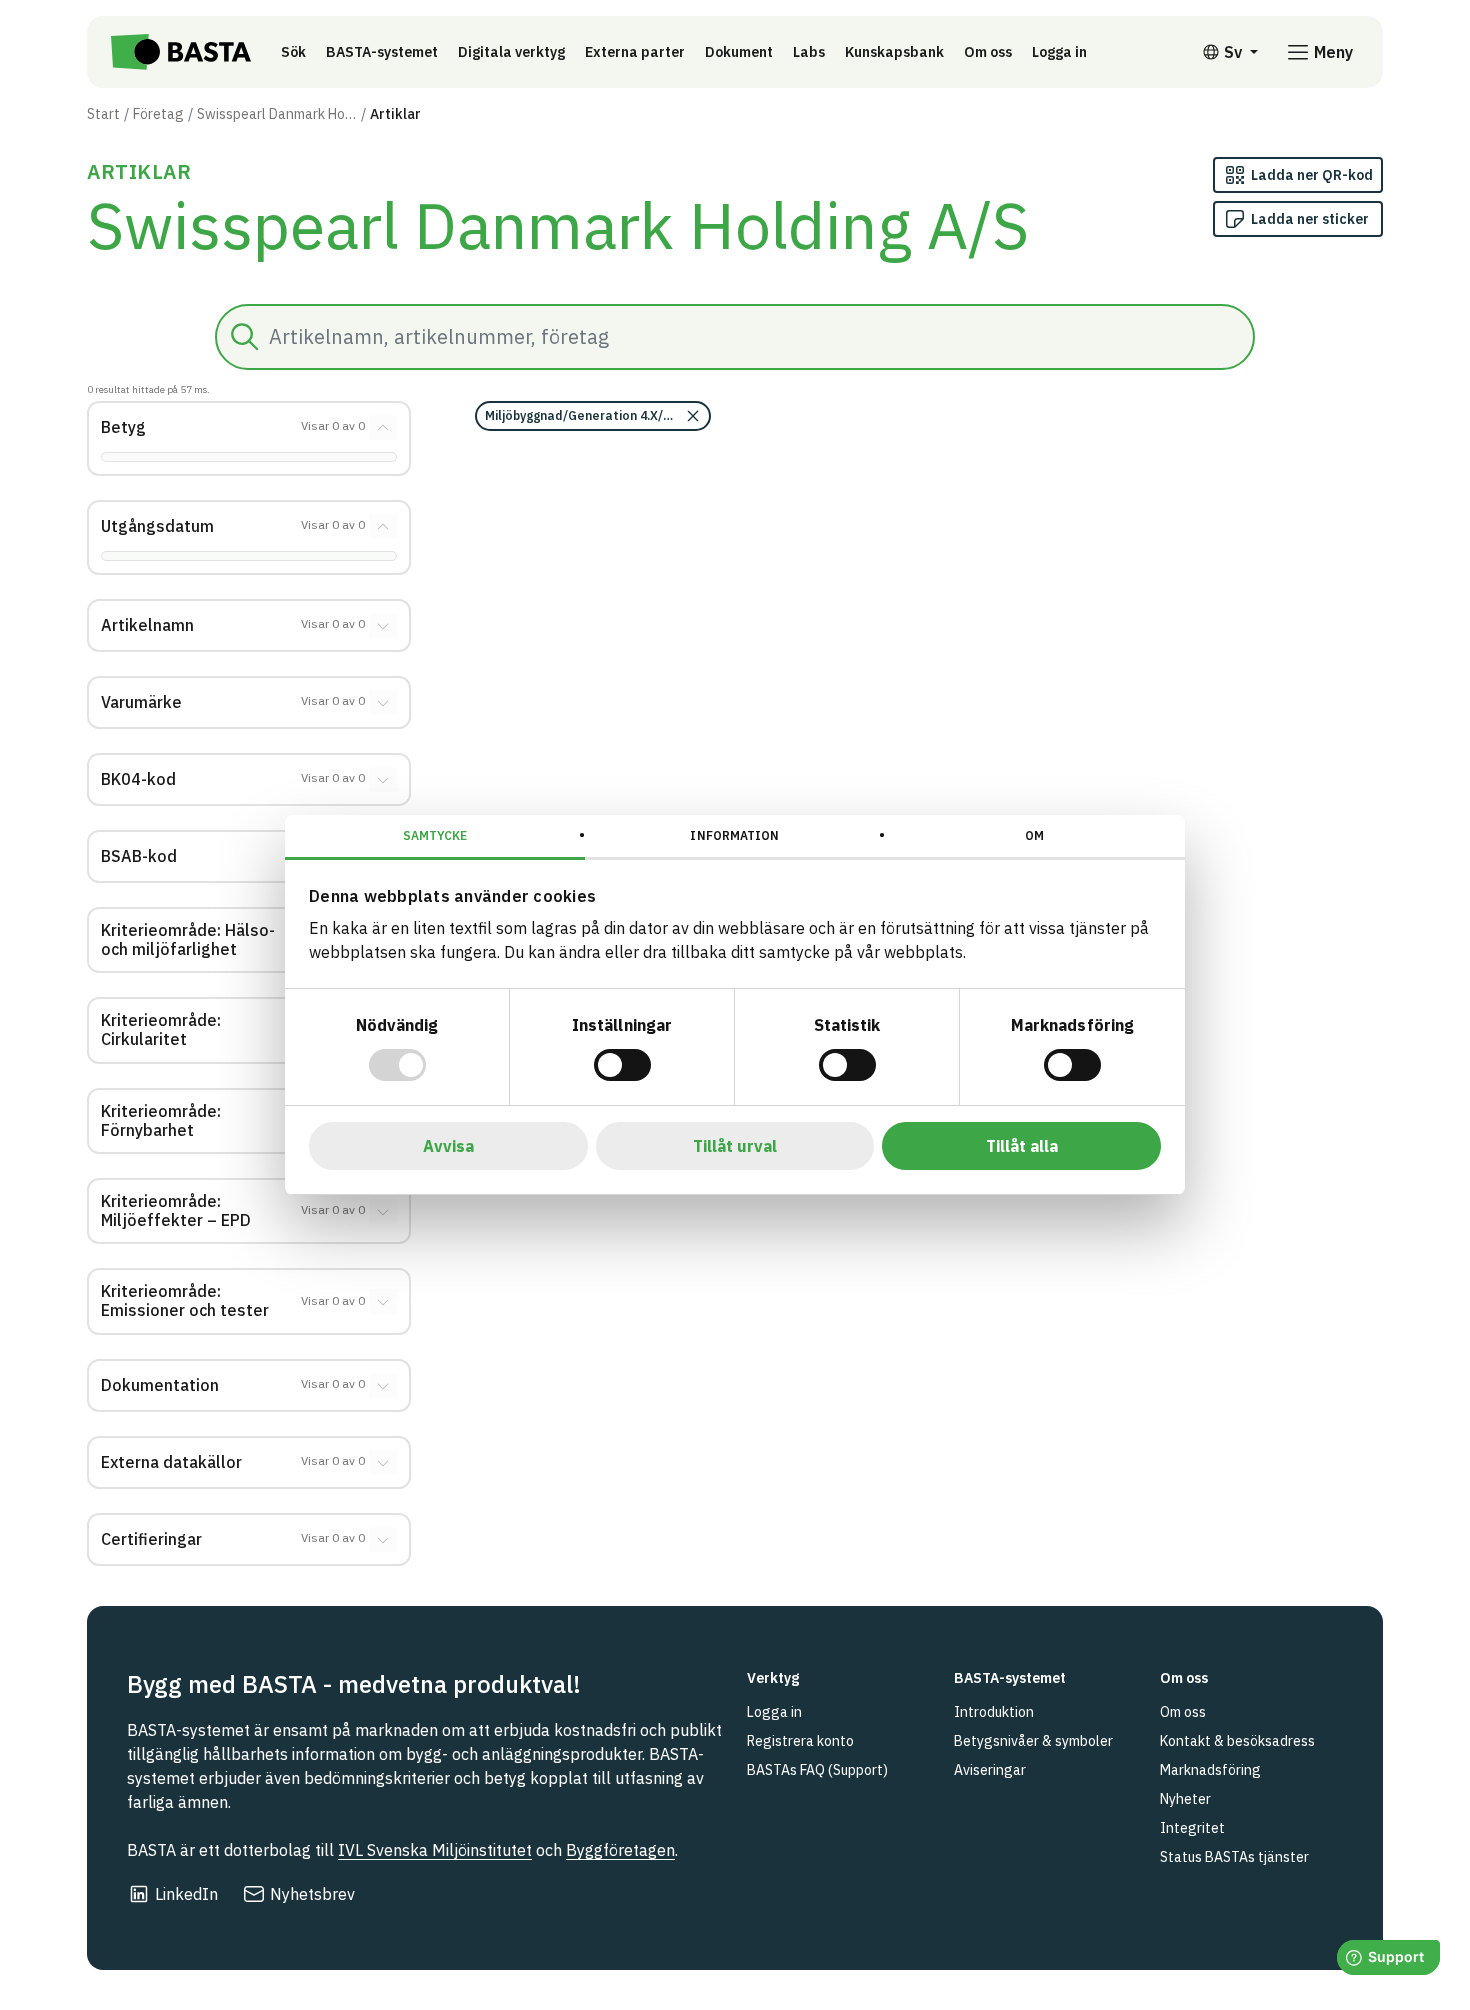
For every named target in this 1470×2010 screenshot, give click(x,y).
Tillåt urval (735, 1146)
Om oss (988, 52)
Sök (293, 52)
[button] (593, 416)
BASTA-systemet (382, 52)
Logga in (1064, 51)
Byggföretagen (620, 1850)
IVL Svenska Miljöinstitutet (435, 1850)
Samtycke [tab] (435, 835)
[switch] (622, 1065)
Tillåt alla (1022, 1146)
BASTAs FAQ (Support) (817, 1770)
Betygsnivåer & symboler (1033, 1741)
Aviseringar (990, 1770)
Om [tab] (1034, 835)
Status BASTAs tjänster (1234, 1857)
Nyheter (1185, 1799)
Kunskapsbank (894, 52)
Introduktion (994, 1712)
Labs (809, 52)
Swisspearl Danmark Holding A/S (277, 114)
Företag (158, 114)
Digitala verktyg (511, 52)
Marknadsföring (1210, 1770)
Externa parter (635, 52)
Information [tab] (734, 835)
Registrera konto (800, 1741)
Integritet (1192, 1828)
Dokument (739, 52)
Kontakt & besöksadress (1237, 1741)
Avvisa (448, 1146)
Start (103, 114)
